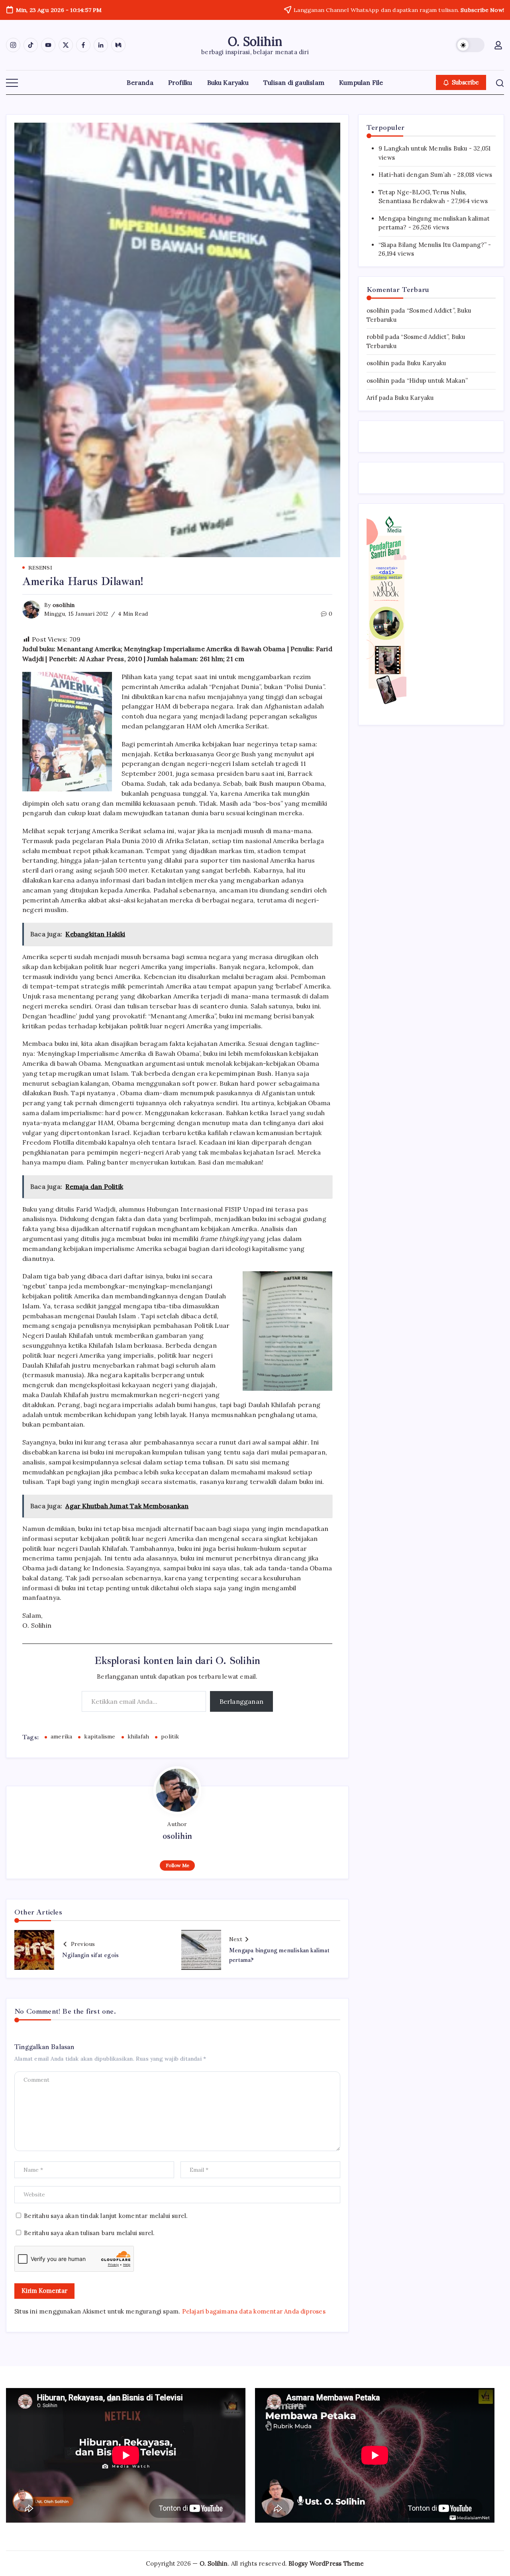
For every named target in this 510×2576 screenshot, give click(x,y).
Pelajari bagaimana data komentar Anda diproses (254, 2311)
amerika (61, 1736)
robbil (375, 337)
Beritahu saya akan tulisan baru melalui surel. (89, 2233)
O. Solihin (255, 41)
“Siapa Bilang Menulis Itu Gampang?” (433, 245)
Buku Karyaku (426, 363)
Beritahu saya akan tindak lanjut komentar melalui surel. (106, 2216)
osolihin (64, 605)
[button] (470, 45)
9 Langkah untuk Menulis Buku (423, 148)
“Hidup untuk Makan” (437, 380)
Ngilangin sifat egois (90, 1955)
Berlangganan (241, 1701)
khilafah (138, 1736)
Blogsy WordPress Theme (326, 2563)
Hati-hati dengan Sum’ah (415, 175)
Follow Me (178, 1865)
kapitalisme (100, 1736)
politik (170, 1736)
